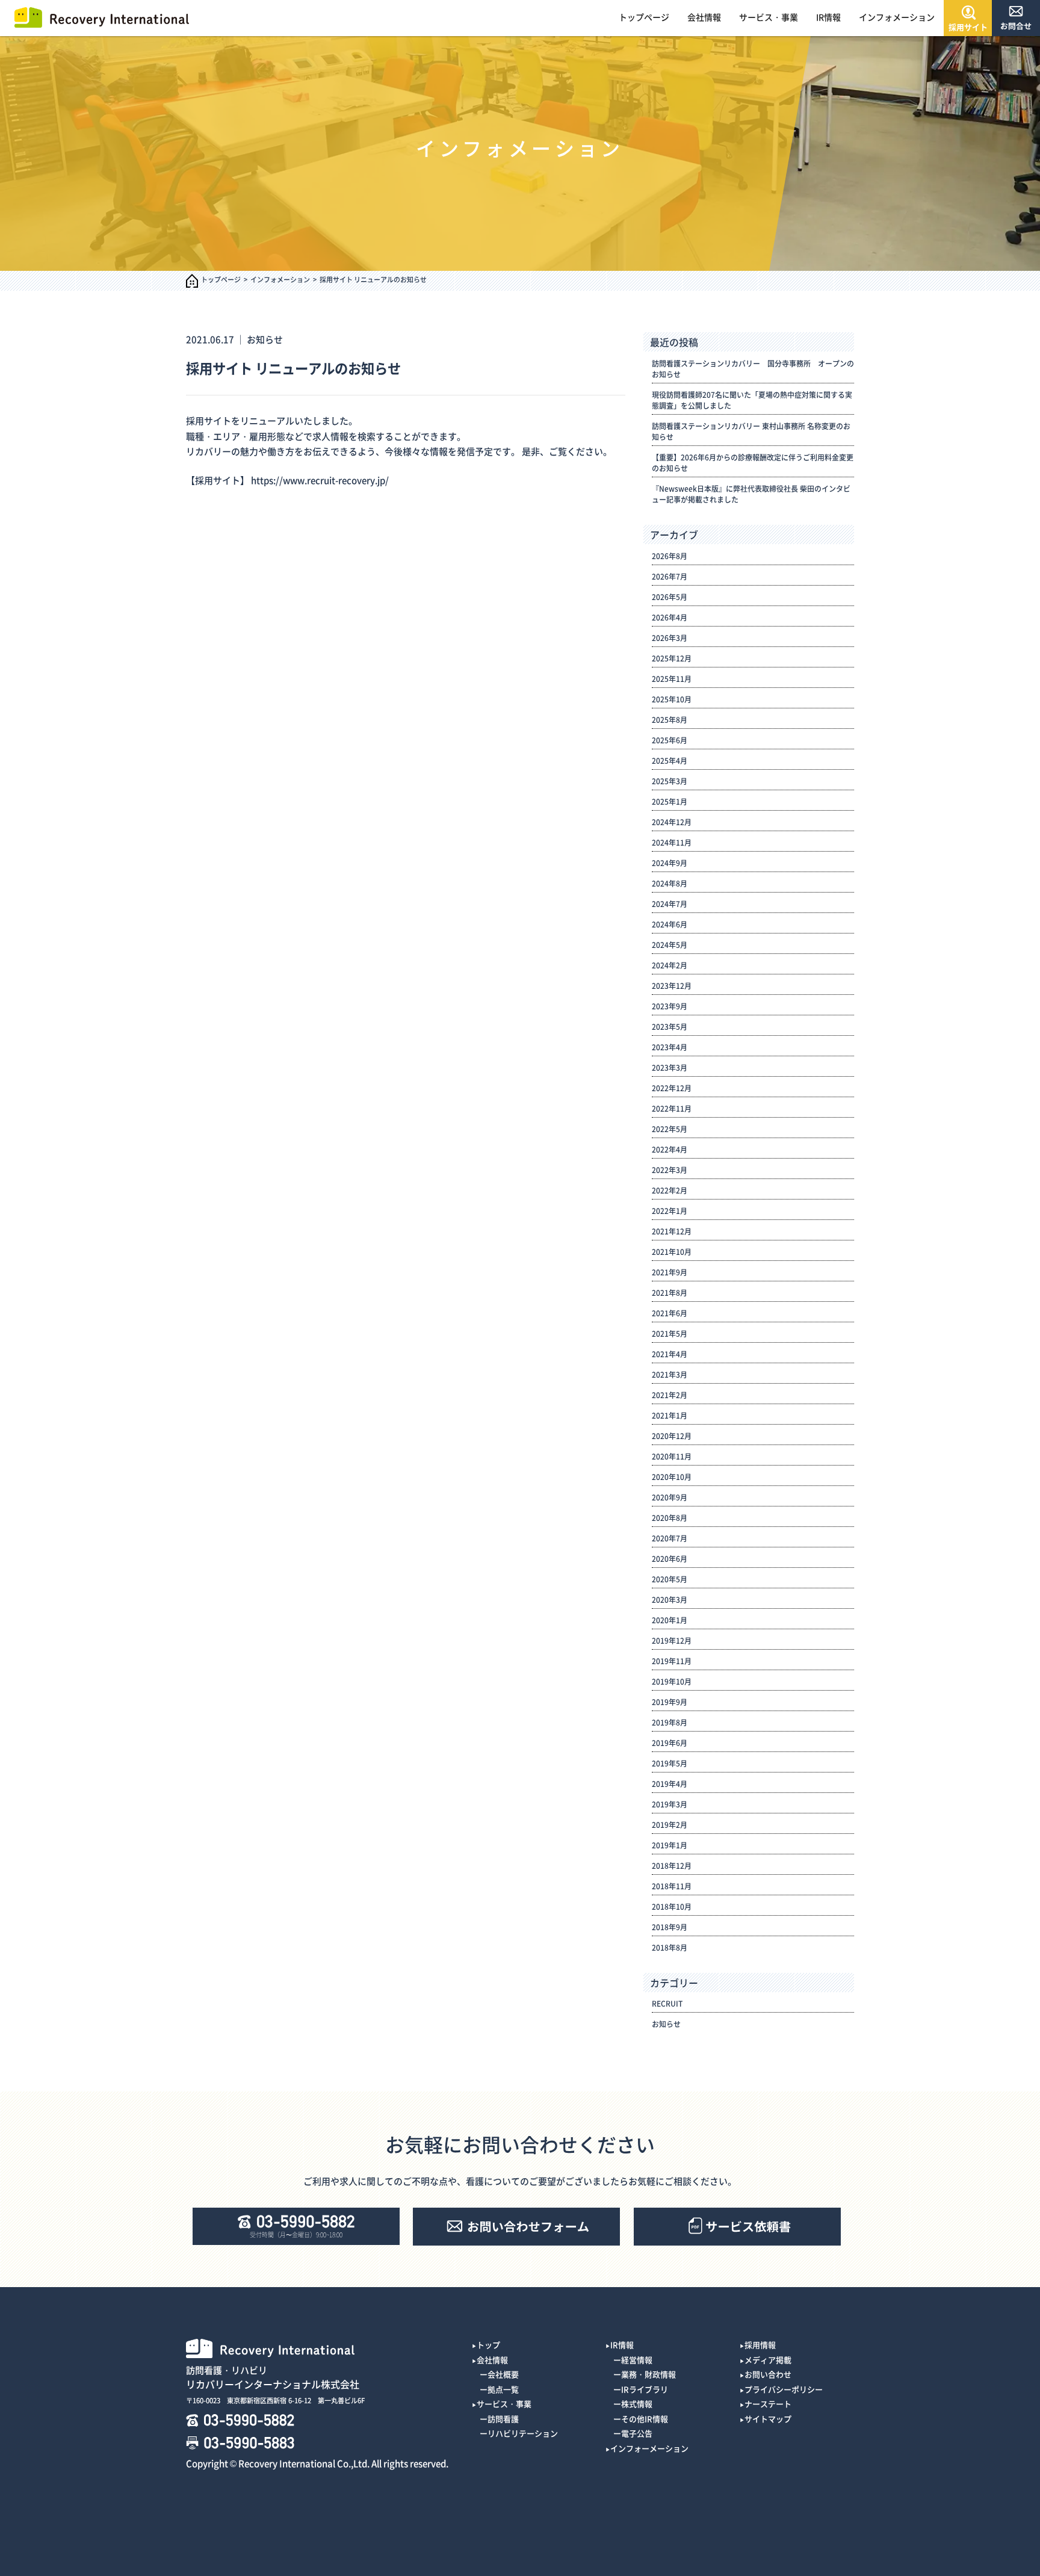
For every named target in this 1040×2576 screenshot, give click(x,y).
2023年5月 (670, 1027)
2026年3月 (670, 638)
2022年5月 (670, 1129)
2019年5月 (670, 1763)
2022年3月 (670, 1170)
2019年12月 (672, 1641)
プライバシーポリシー (784, 2389)
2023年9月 (670, 1006)
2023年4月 (670, 1047)
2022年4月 (670, 1150)
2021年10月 (672, 1252)
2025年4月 (670, 761)
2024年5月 (670, 945)
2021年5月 (670, 1334)
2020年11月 (672, 1457)
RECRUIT (667, 2004)
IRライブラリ (645, 2389)
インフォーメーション (649, 2448)
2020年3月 (670, 1600)
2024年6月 (670, 924)
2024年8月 (670, 884)
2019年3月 (670, 1804)
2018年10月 (672, 1907)
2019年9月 (670, 1702)
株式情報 (637, 2404)
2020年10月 (672, 1477)
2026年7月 (670, 577)
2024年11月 (672, 843)
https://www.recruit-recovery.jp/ (320, 480)
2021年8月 (670, 1293)
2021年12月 (672, 1231)
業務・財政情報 (648, 2374)
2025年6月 (670, 740)
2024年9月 (670, 863)
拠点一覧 (503, 2389)
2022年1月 (670, 1211)
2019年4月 (670, 1784)
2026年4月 (670, 618)
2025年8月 (670, 720)
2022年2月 (670, 1190)
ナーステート (768, 2404)
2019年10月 (672, 1682)
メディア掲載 (768, 2360)
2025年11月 (672, 679)
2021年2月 (670, 1395)
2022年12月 (672, 1088)
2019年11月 (672, 1661)
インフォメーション (897, 17)
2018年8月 (670, 1948)
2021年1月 (670, 1416)
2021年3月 (670, 1375)
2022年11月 (672, 1109)
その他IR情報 (645, 2419)
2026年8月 (670, 556)
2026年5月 (670, 597)
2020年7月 (670, 1538)
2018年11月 (672, 1886)
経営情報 (637, 2360)
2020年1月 (670, 1620)
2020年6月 (670, 1559)
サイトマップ (768, 2419)
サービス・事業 (769, 17)
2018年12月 (672, 1866)
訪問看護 (503, 2419)
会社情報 (704, 17)
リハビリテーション (523, 2433)
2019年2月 (670, 1825)
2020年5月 (670, 1579)
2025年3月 (670, 781)
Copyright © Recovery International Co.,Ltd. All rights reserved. (317, 2463)
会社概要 (503, 2374)
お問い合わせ (768, 2374)
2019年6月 (670, 1743)
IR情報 (828, 17)
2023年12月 (672, 986)
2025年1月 (670, 802)
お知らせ (265, 339)
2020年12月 (672, 1436)
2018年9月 (670, 1927)
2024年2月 (670, 965)
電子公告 (637, 2433)
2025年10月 (672, 699)
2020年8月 (670, 1518)
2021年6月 (670, 1313)
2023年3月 (670, 1068)
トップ (488, 2345)
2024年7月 (670, 904)
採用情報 (760, 2345)
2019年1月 (670, 1845)
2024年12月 (672, 822)
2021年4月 (670, 1354)
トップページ (644, 17)
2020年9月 (670, 1497)
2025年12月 (672, 658)
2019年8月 (670, 1723)
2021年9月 (670, 1272)
